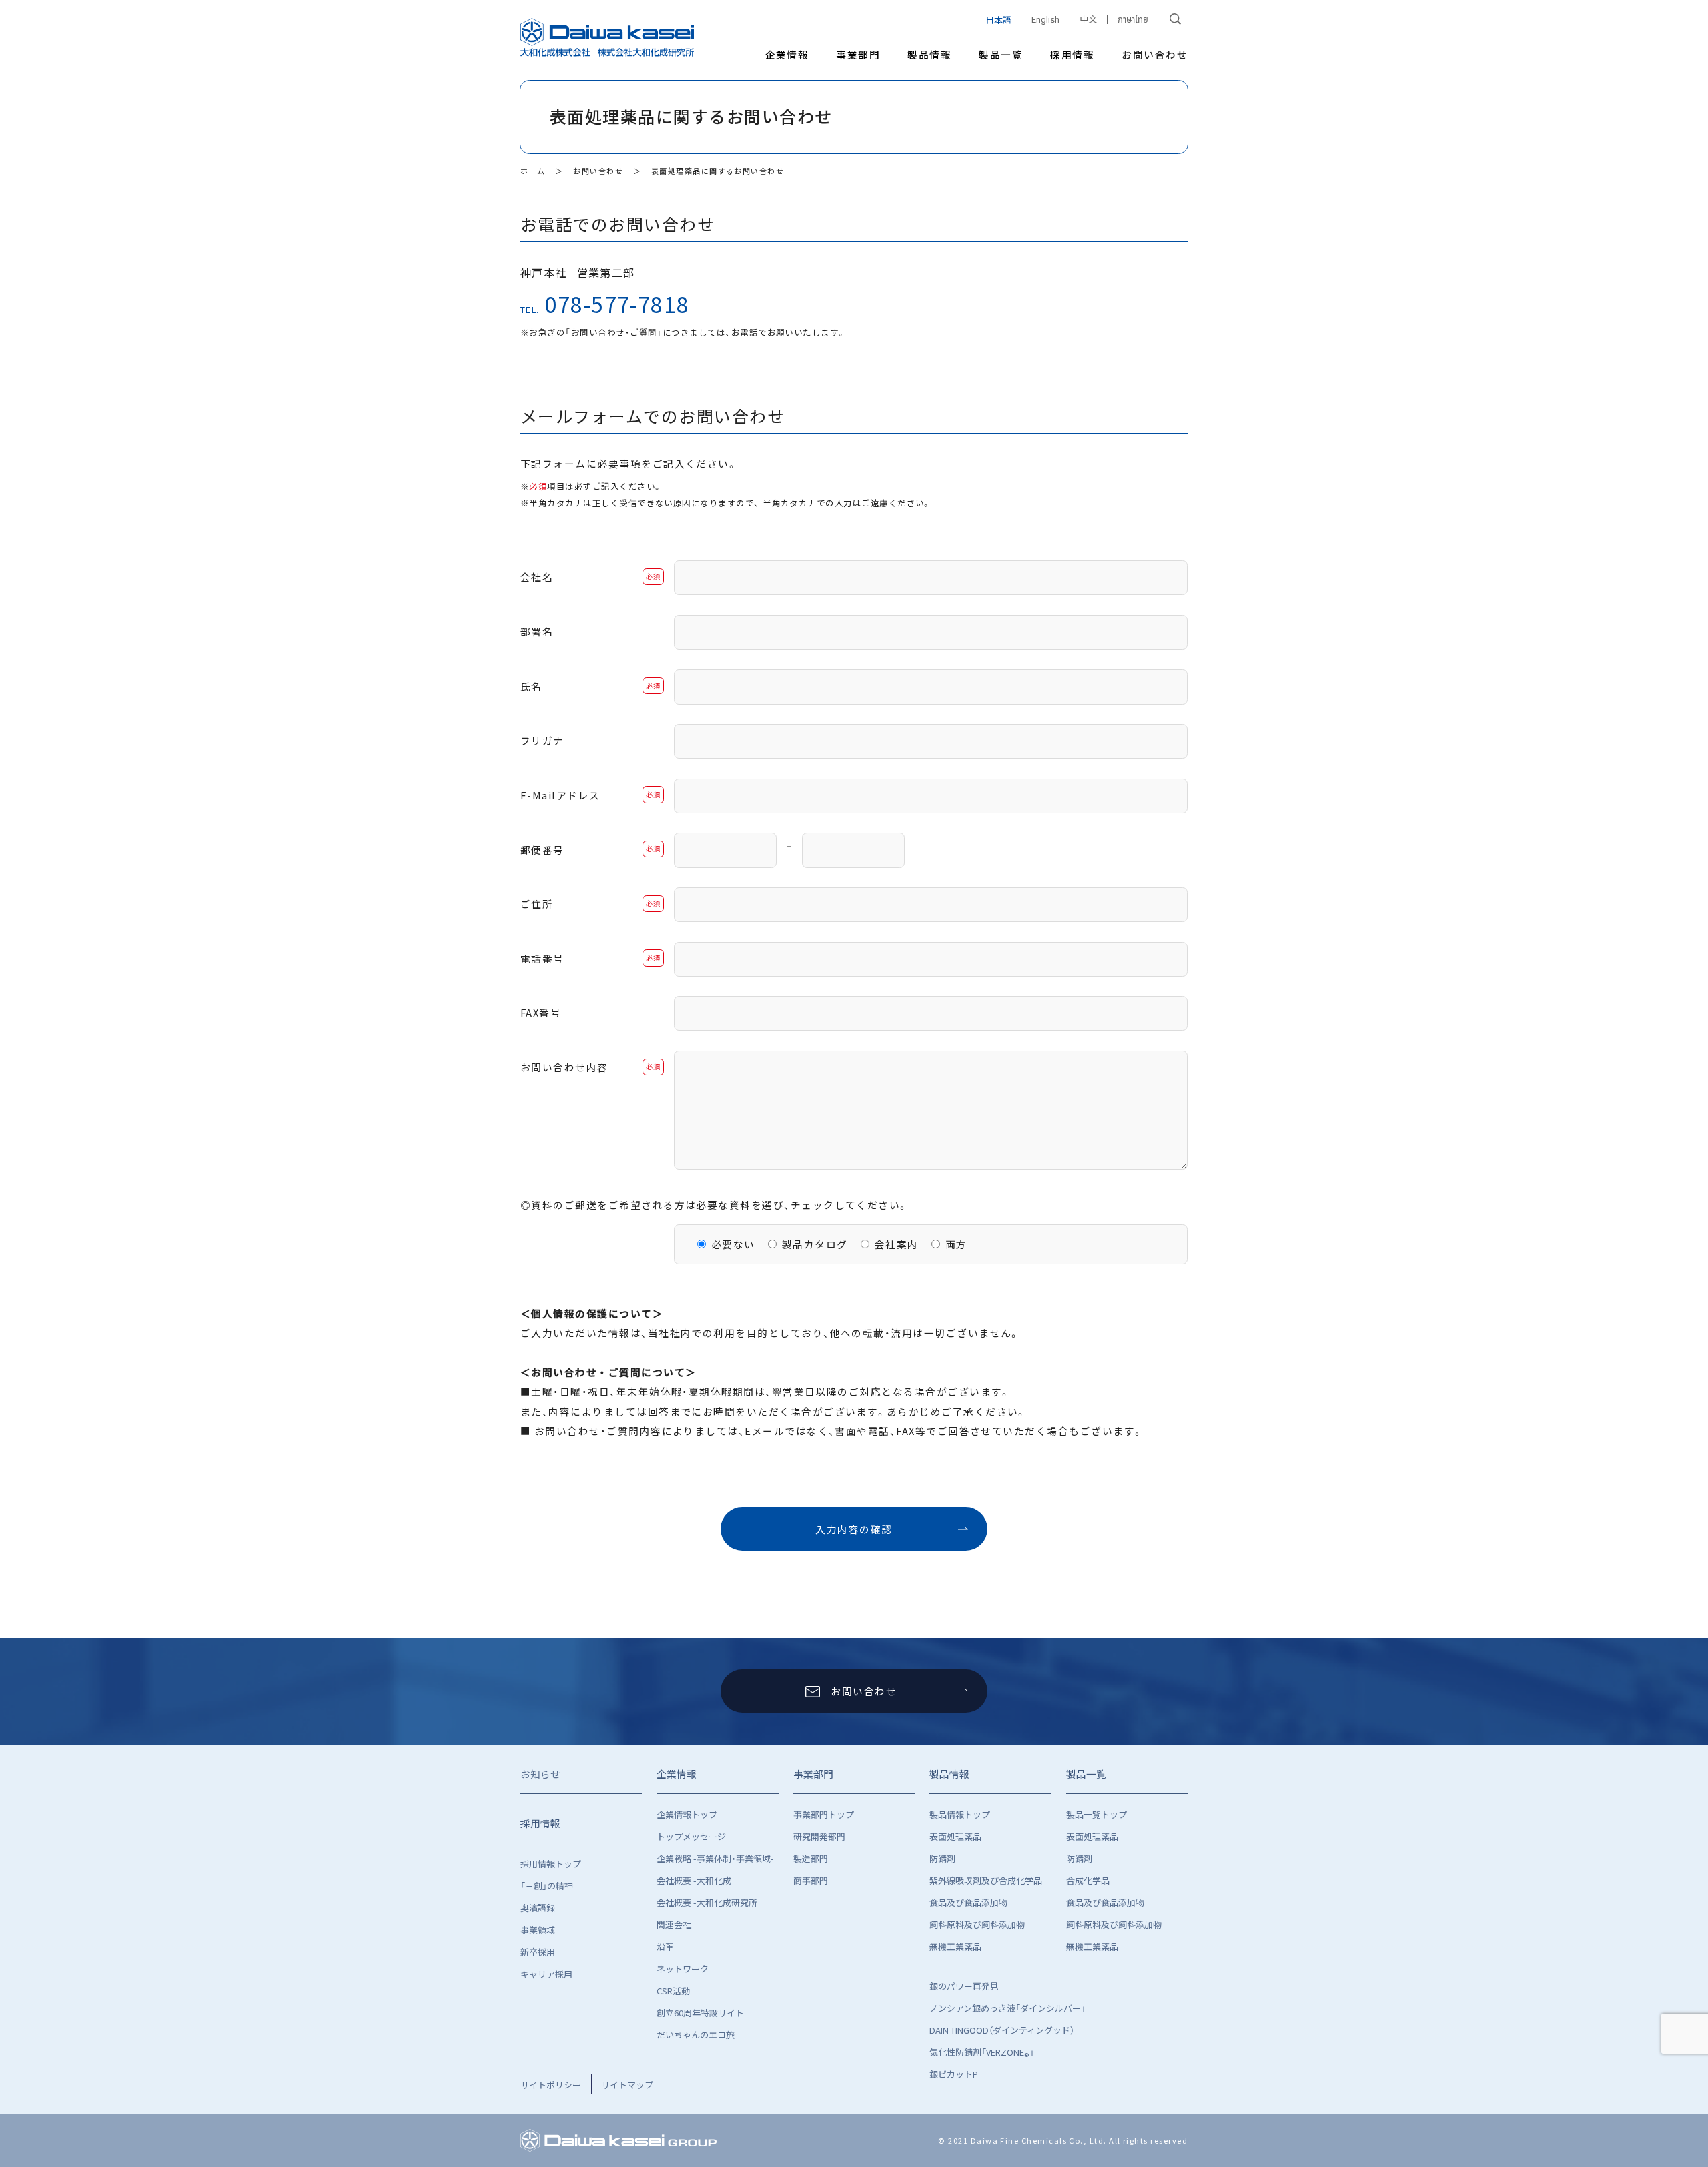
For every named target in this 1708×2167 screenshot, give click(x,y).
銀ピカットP (954, 2074)
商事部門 (811, 1880)
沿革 (665, 1946)
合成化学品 (1088, 1880)
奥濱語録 (538, 1908)
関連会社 (674, 1924)
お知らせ (540, 1774)
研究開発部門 (819, 1836)
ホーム (533, 171)
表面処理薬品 (955, 1836)
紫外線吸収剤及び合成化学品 (986, 1880)
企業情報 (787, 54)
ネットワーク (683, 1969)
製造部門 (811, 1858)
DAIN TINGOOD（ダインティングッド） (1002, 2030)
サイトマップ (627, 2085)
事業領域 (538, 1930)
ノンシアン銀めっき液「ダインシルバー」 (1007, 2008)
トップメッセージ (691, 1836)
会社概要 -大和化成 (694, 1880)
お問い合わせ (1155, 54)
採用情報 (1072, 54)
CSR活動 (673, 1991)
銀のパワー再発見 (964, 1986)
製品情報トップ (960, 1814)
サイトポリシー (551, 2085)
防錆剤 (942, 1858)
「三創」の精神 (547, 1886)
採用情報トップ (551, 1864)
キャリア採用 (546, 1974)
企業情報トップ (687, 1814)
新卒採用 (538, 1952)
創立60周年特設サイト (700, 2013)
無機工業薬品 (955, 1946)
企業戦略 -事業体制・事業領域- (715, 1858)
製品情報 (929, 54)
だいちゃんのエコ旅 (696, 2035)
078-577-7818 (617, 304)
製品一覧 (1001, 54)
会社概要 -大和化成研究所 (707, 1902)
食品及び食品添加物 (968, 1902)
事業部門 (858, 54)
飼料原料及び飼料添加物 (977, 1924)
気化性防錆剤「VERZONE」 (982, 2054)
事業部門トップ (824, 1814)
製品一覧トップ (1097, 1814)
